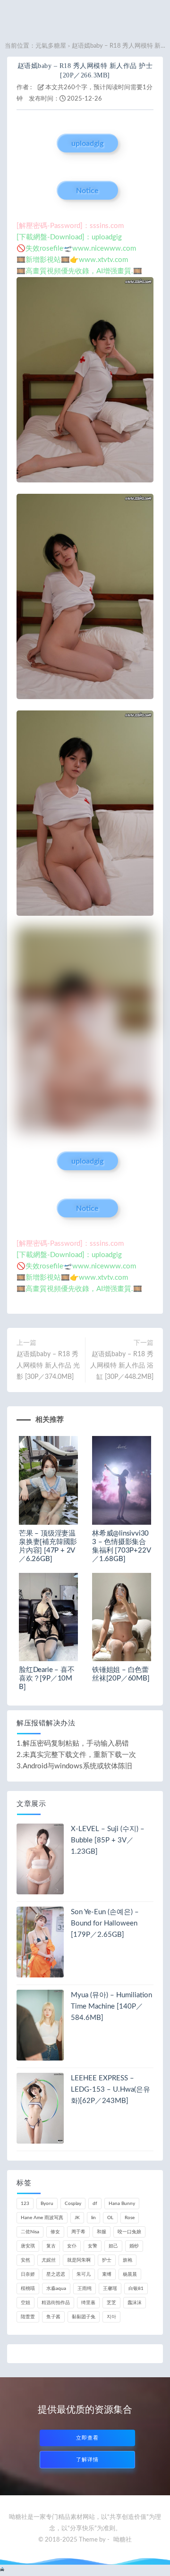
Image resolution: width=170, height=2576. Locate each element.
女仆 (72, 2246)
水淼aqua (56, 2289)
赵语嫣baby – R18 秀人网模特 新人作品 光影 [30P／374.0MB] (48, 1366)
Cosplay (73, 2204)
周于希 (78, 2232)
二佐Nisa (30, 2232)
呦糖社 (123, 2540)
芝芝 (111, 2303)
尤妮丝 (49, 2260)
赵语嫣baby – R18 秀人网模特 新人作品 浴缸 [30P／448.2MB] (122, 1366)
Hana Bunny (122, 2204)
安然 (25, 2260)
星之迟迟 (56, 2274)
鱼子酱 (53, 2317)
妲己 (113, 2246)
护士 (107, 2260)
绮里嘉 (88, 2303)
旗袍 (127, 2260)
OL (110, 2218)
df (95, 2204)
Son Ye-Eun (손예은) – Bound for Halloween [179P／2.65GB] (105, 1923)
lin (93, 2218)
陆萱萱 (28, 2317)
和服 (102, 2232)
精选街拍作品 (56, 2303)
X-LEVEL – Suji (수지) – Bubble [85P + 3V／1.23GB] (108, 1840)
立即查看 (87, 2438)
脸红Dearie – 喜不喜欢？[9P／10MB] (47, 1678)
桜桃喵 (28, 2289)
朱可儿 (84, 2274)
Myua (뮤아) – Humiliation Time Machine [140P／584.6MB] (111, 2006)
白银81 (136, 2289)
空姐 (25, 2303)
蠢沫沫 (135, 2303)
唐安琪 (28, 2246)
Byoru (47, 2204)
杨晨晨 (130, 2274)
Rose (130, 2218)
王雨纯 (85, 2289)
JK (77, 2218)
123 (25, 2204)
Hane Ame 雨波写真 (42, 2218)
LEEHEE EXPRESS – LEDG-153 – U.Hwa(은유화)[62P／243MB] (110, 2090)
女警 (93, 2246)
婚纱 (134, 2246)
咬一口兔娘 (129, 2232)
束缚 (107, 2274)
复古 (51, 2246)
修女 (55, 2232)
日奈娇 (28, 2274)
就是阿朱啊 (79, 2260)
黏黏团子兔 (84, 2317)
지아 (111, 2317)
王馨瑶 (110, 2289)
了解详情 (87, 2460)
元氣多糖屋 (51, 46)
